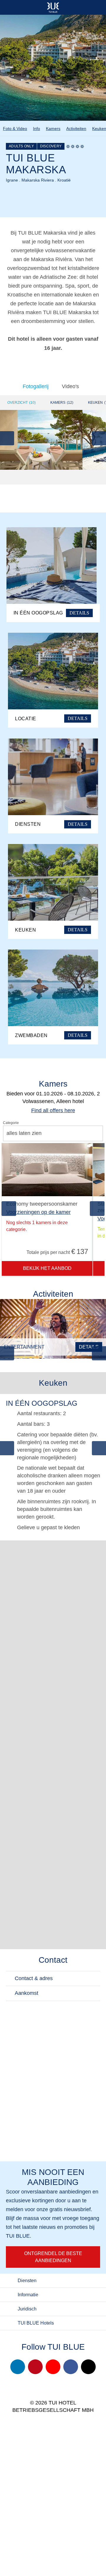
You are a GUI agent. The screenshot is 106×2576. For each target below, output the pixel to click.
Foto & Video (15, 128)
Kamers (53, 128)
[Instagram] (18, 2367)
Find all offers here (53, 1110)
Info (37, 128)
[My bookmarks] (78, 7)
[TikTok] (88, 2367)
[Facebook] (71, 2367)
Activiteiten (76, 128)
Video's (70, 386)
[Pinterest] (35, 2367)
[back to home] (53, 7)
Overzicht (21, 403)
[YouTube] (53, 2367)
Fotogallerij (36, 386)
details (89, 1347)
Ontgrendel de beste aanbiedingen (53, 2257)
